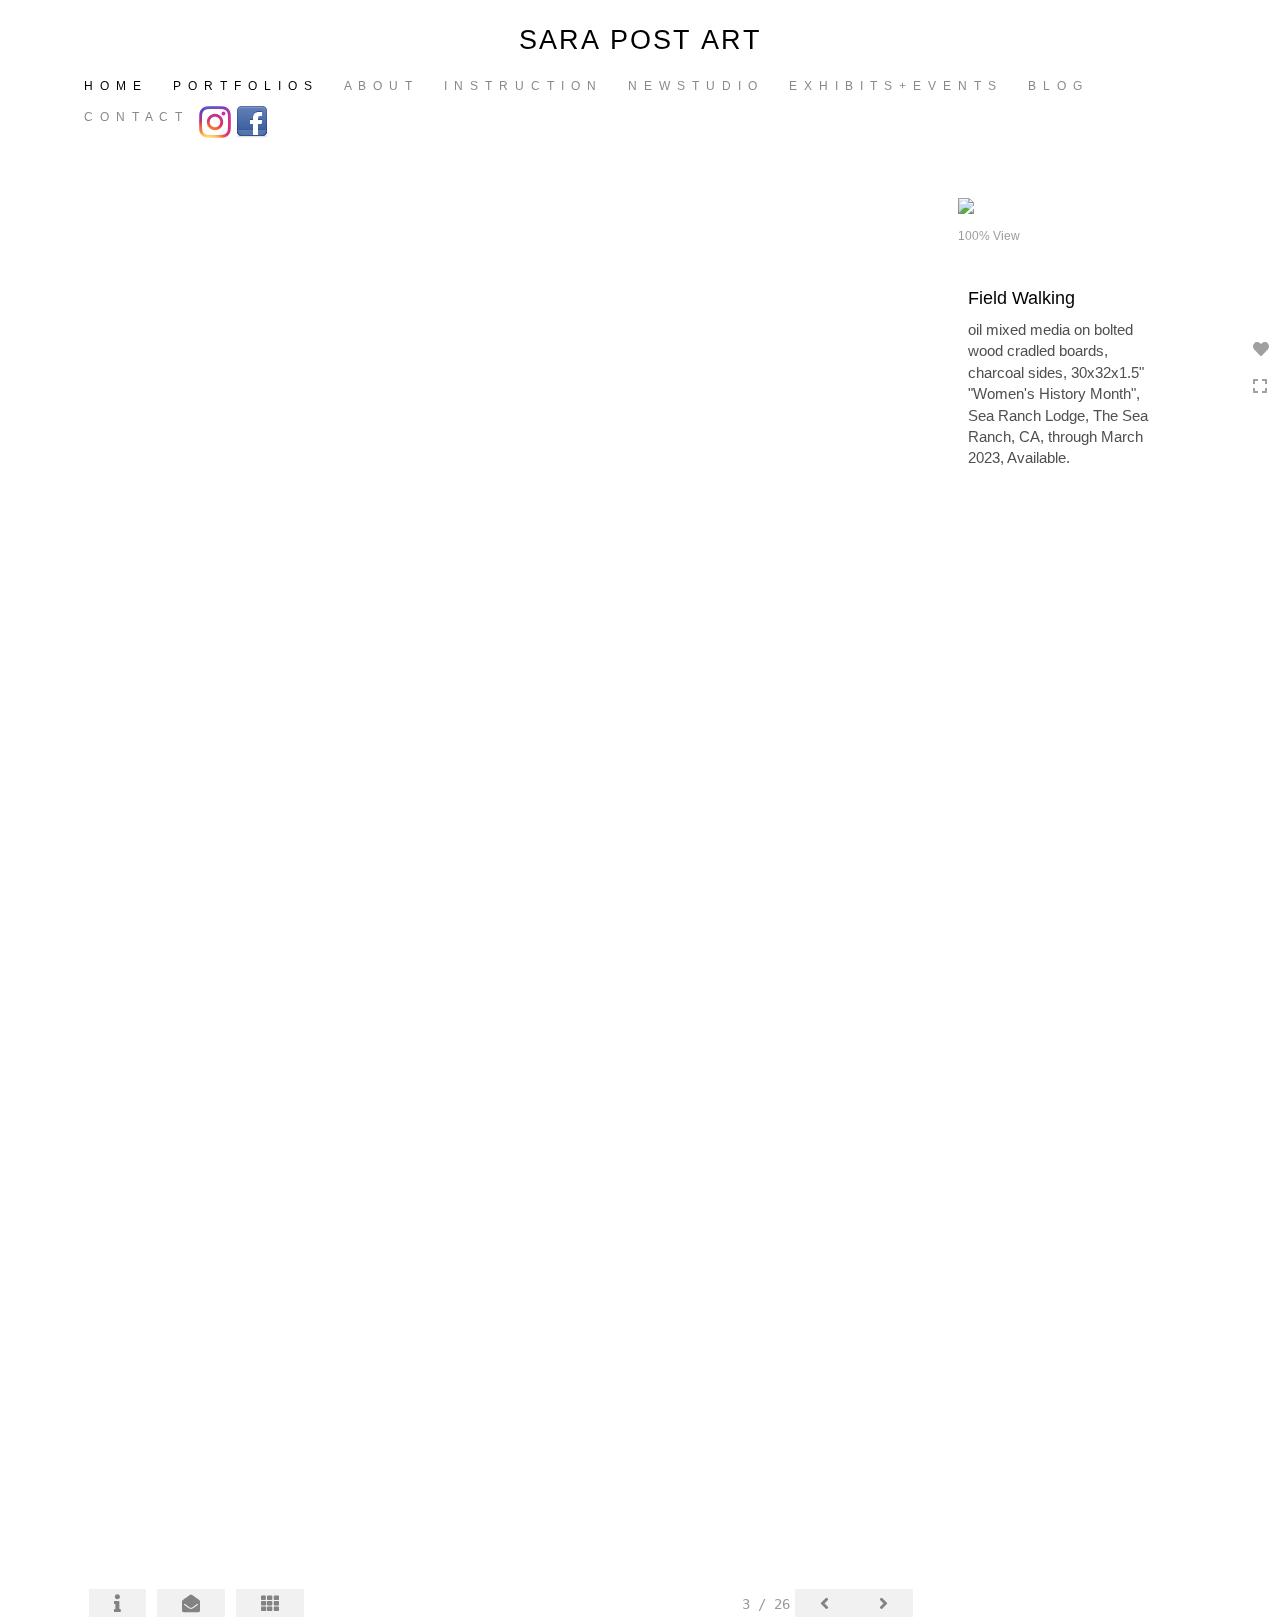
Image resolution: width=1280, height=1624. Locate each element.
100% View (989, 236)
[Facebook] (254, 120)
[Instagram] (217, 120)
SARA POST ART (640, 40)
